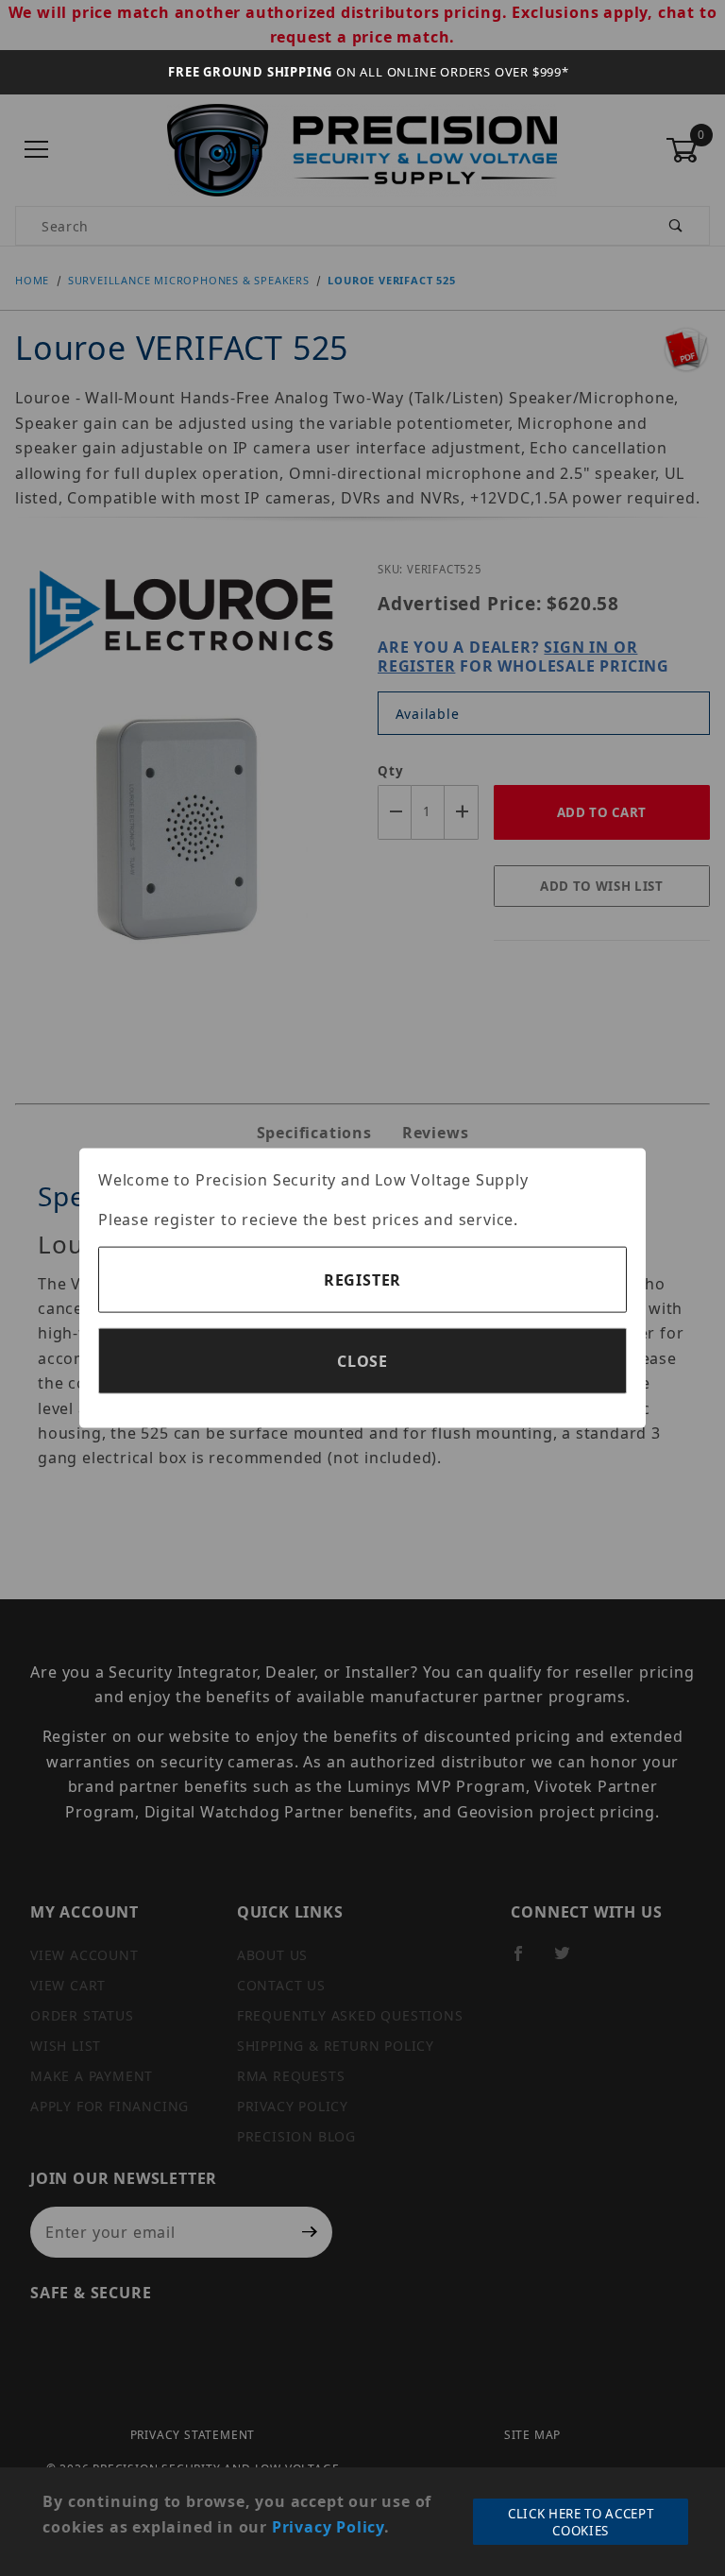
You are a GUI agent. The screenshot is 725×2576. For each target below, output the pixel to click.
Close (362, 1361)
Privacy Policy (328, 2527)
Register (362, 1280)
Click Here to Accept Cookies (581, 2522)
